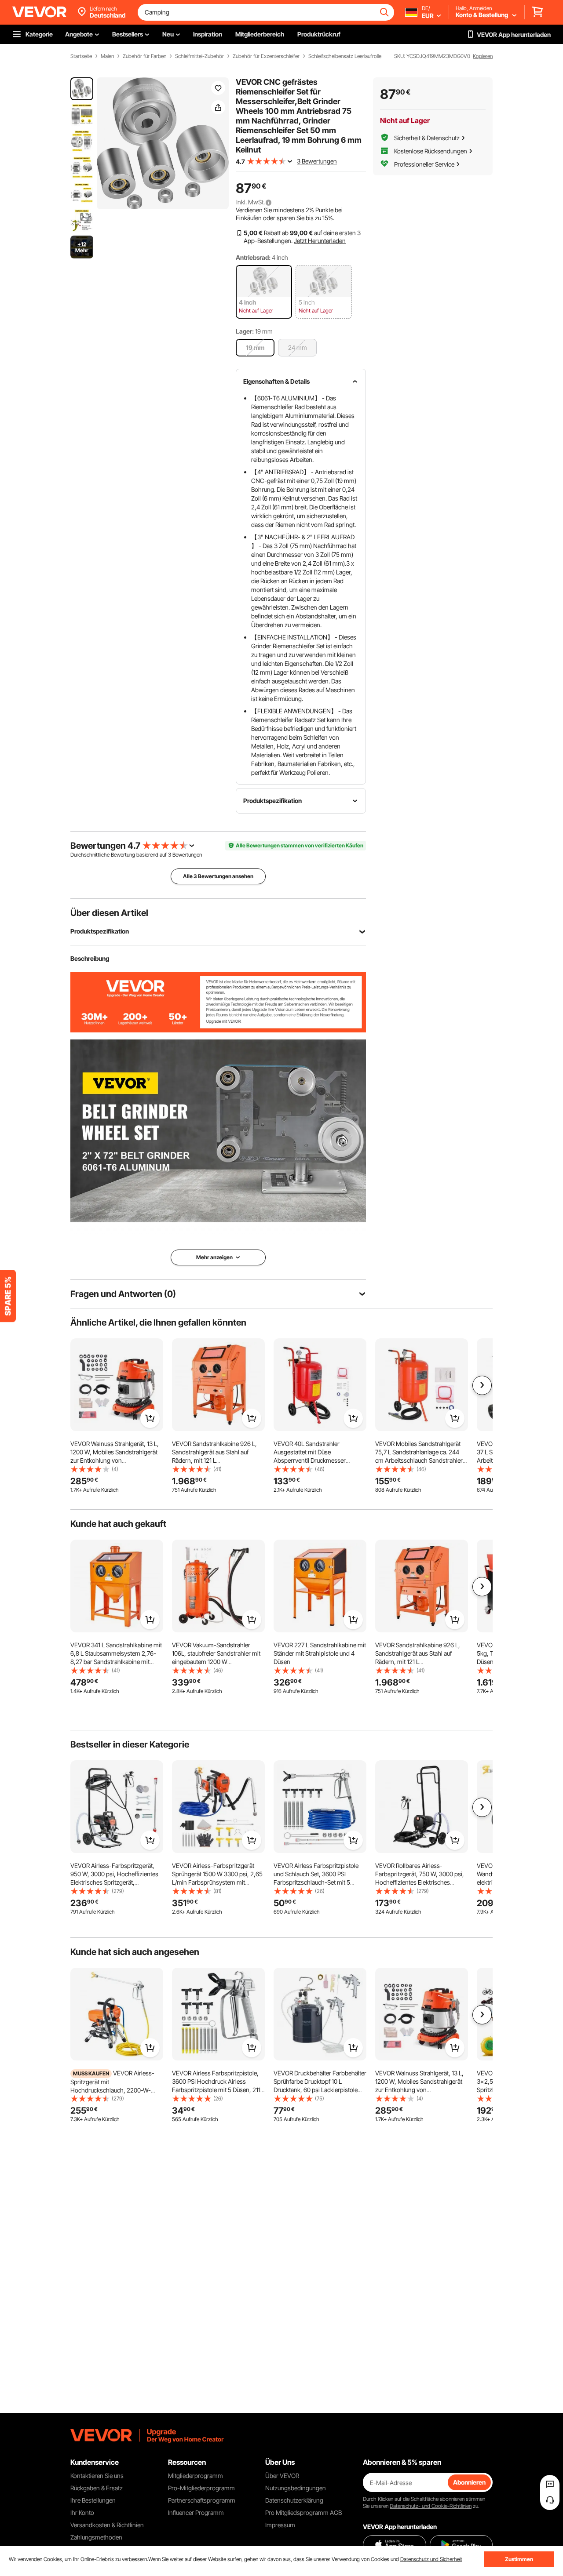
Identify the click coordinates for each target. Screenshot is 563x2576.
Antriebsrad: (253, 257)
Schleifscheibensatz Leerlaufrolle (345, 56)
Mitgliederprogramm (196, 2476)
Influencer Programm (196, 2512)
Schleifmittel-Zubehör (199, 56)
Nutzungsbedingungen (296, 2488)
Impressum (280, 2525)
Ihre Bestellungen (93, 2500)
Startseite (81, 56)
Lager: (245, 331)
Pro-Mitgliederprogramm (201, 2488)
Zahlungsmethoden (96, 2537)
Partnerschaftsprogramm (202, 2500)
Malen (107, 56)
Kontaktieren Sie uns (97, 2476)
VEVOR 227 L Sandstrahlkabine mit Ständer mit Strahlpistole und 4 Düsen (320, 1653)
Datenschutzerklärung (294, 2500)
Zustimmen (519, 2559)
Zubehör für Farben (144, 56)
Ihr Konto (82, 2512)
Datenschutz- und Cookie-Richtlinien (431, 2506)
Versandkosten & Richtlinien (107, 2525)
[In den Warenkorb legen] (150, 1418)
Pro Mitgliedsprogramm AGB (303, 2512)
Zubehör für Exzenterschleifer (266, 56)
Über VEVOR (282, 2476)
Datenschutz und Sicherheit (431, 2559)
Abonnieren (469, 2482)
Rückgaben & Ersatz (97, 2488)
